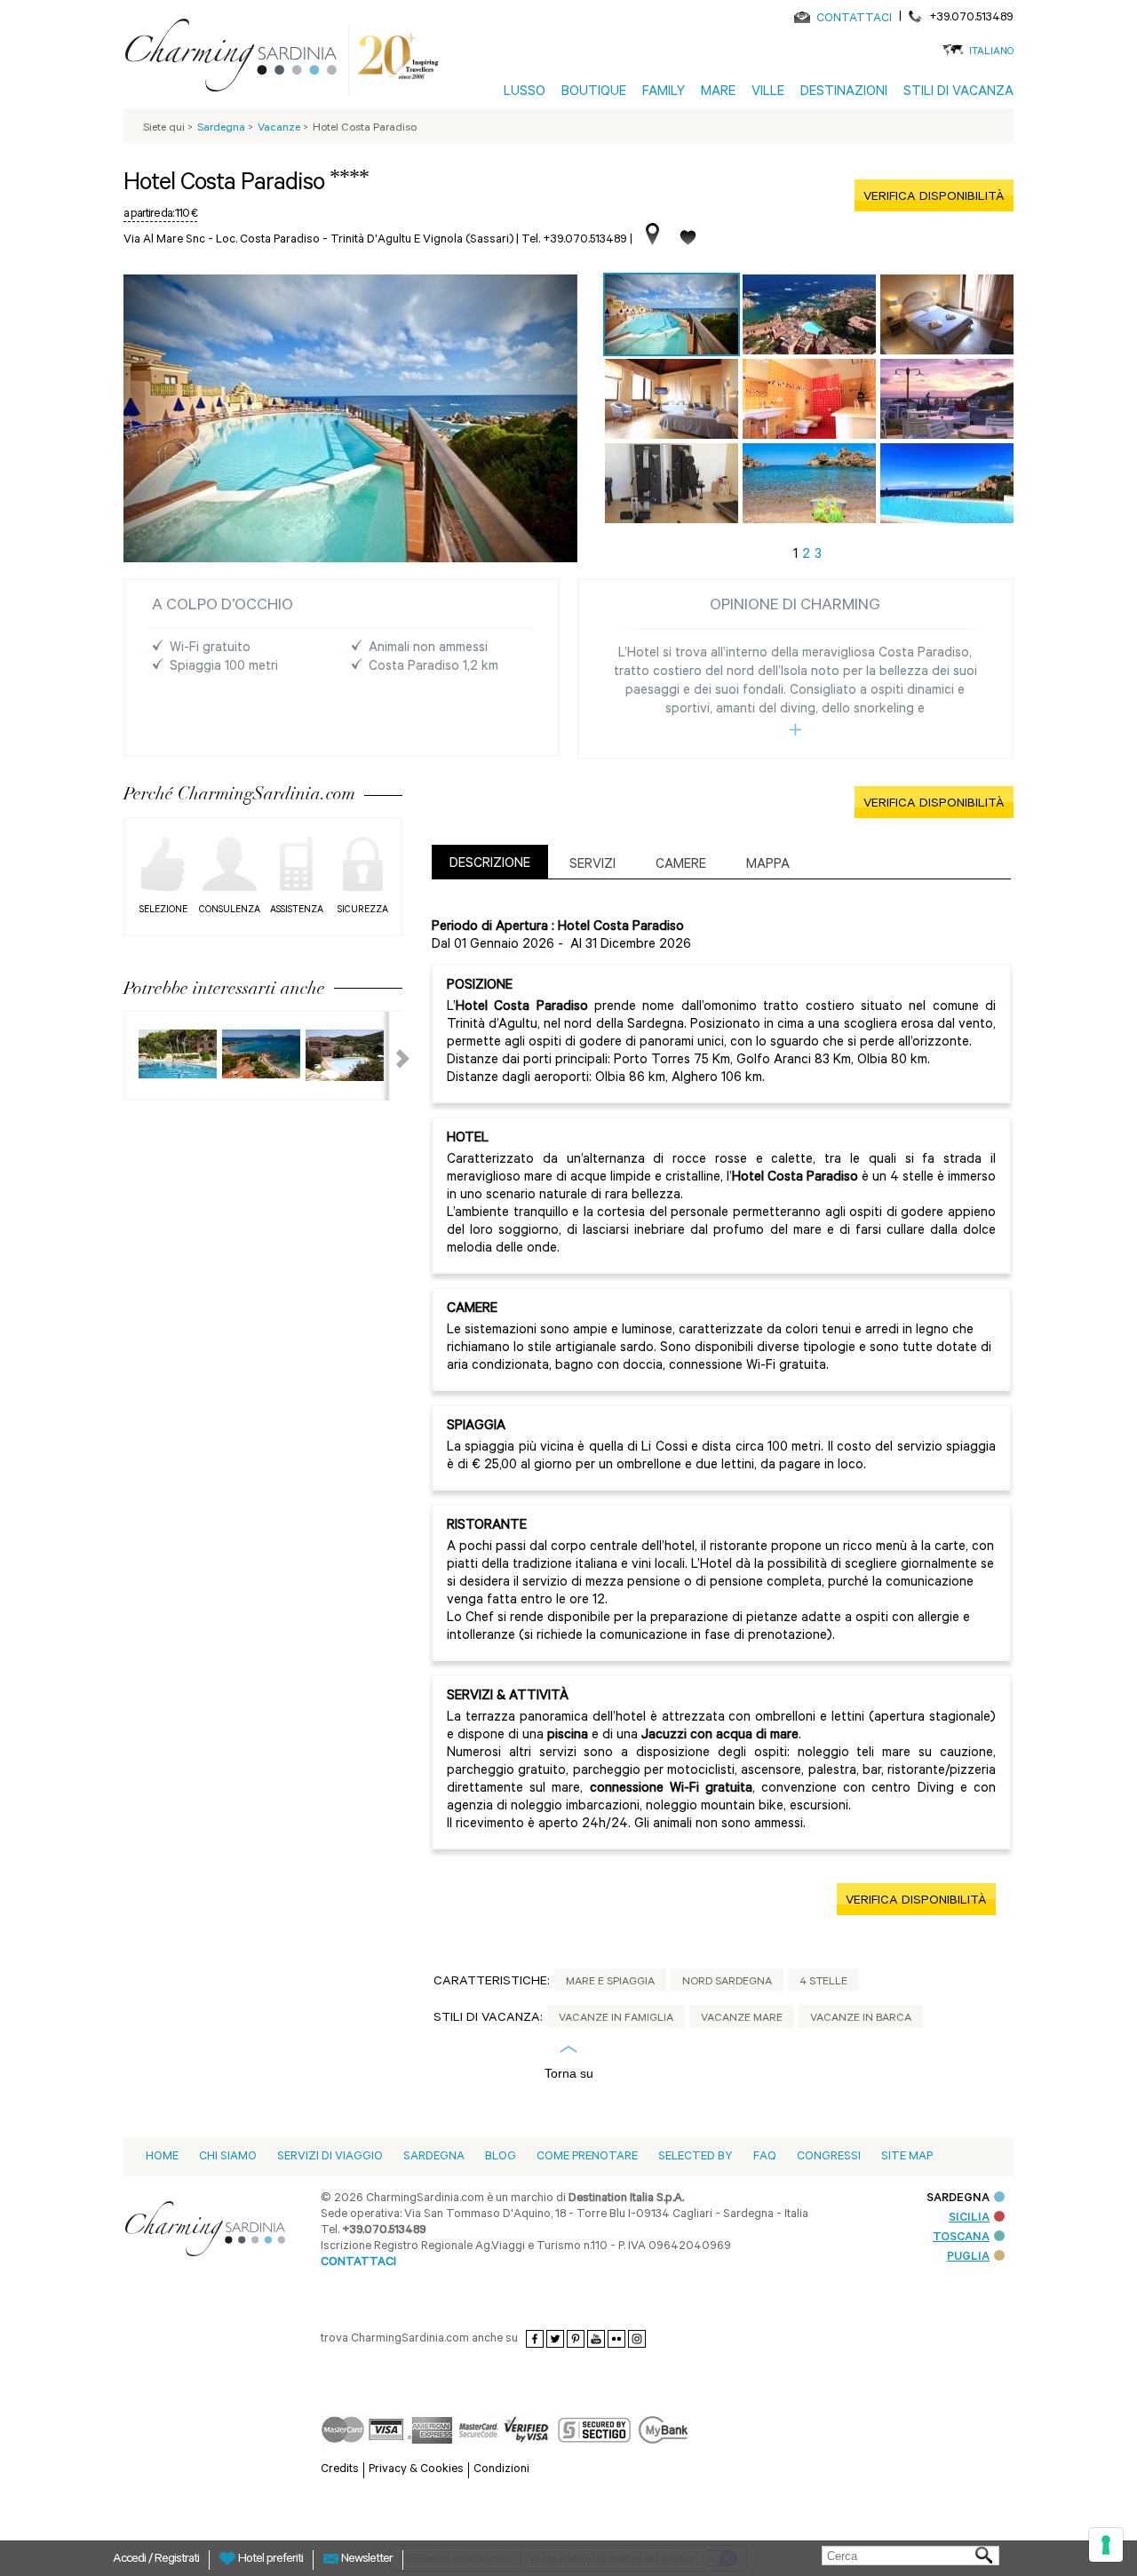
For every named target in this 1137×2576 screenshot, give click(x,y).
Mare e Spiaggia (610, 1983)
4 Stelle (823, 1983)
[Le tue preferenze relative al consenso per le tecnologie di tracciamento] (1106, 2545)
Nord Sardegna (727, 1983)
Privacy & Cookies (416, 2470)
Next (392, 1056)
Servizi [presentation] (592, 866)
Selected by (696, 2157)
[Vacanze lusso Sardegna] (238, 59)
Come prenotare (587, 2157)
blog (501, 2157)
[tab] (490, 862)
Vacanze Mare (742, 2019)
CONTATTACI (854, 19)
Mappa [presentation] (768, 866)
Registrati (177, 2560)
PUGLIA (968, 2258)
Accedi (131, 2560)
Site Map (907, 2157)
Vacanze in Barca (861, 2019)
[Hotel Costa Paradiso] (672, 314)
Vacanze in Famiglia (616, 2019)
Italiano (991, 53)
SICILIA (969, 2218)
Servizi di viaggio (330, 2157)
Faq (765, 2157)
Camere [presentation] (681, 866)
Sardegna (434, 2157)
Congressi (829, 2157)
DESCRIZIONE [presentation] (490, 865)
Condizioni (501, 2470)
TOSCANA (961, 2238)
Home (162, 2157)
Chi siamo (228, 2157)
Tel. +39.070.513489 (574, 240)
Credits (340, 2470)
